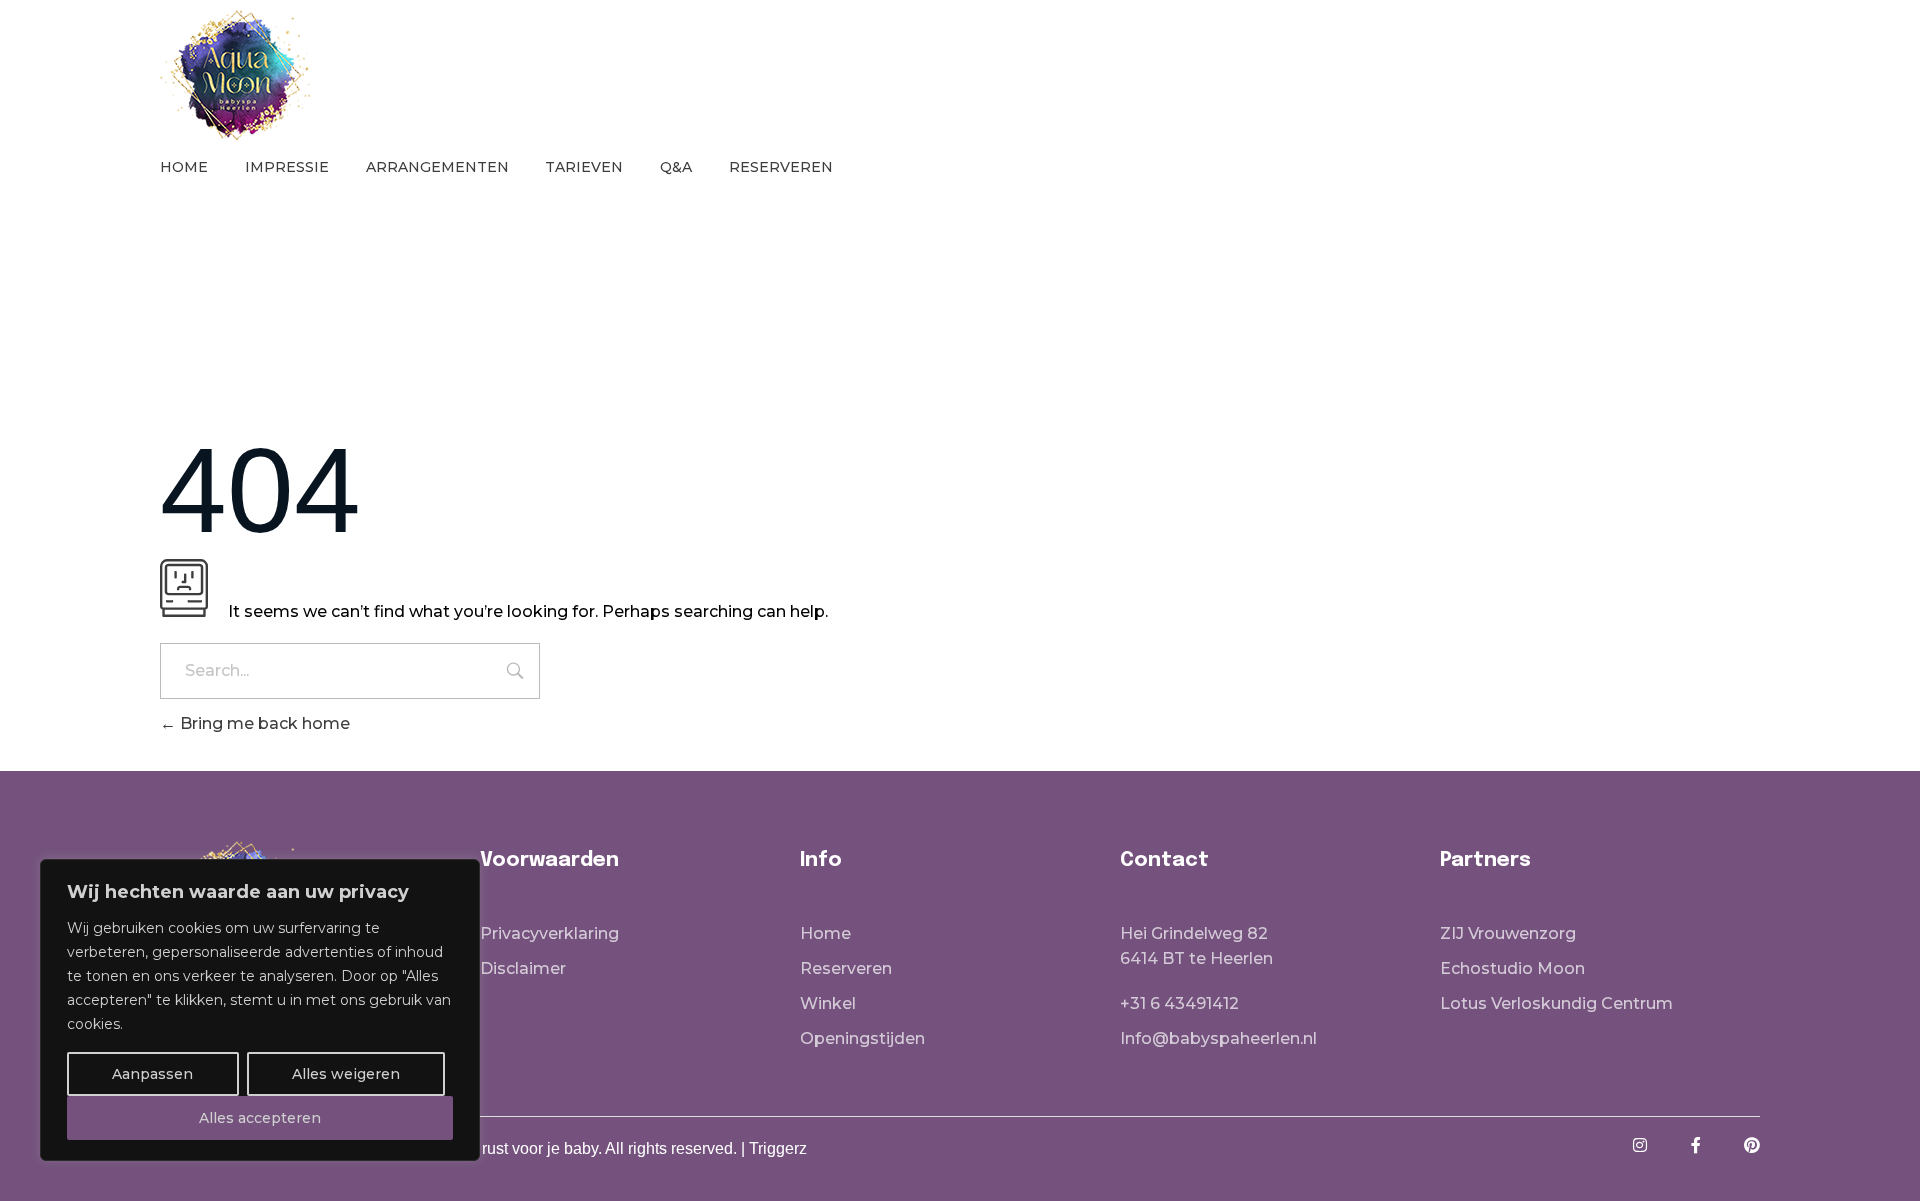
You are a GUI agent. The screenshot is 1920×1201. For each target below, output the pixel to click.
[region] (260, 1010)
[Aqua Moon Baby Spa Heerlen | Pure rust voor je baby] (235, 75)
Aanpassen (152, 1074)
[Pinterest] (1752, 1145)
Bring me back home (263, 723)
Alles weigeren (346, 1074)
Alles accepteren (260, 1118)
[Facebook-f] (1696, 1145)
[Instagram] (1640, 1145)
